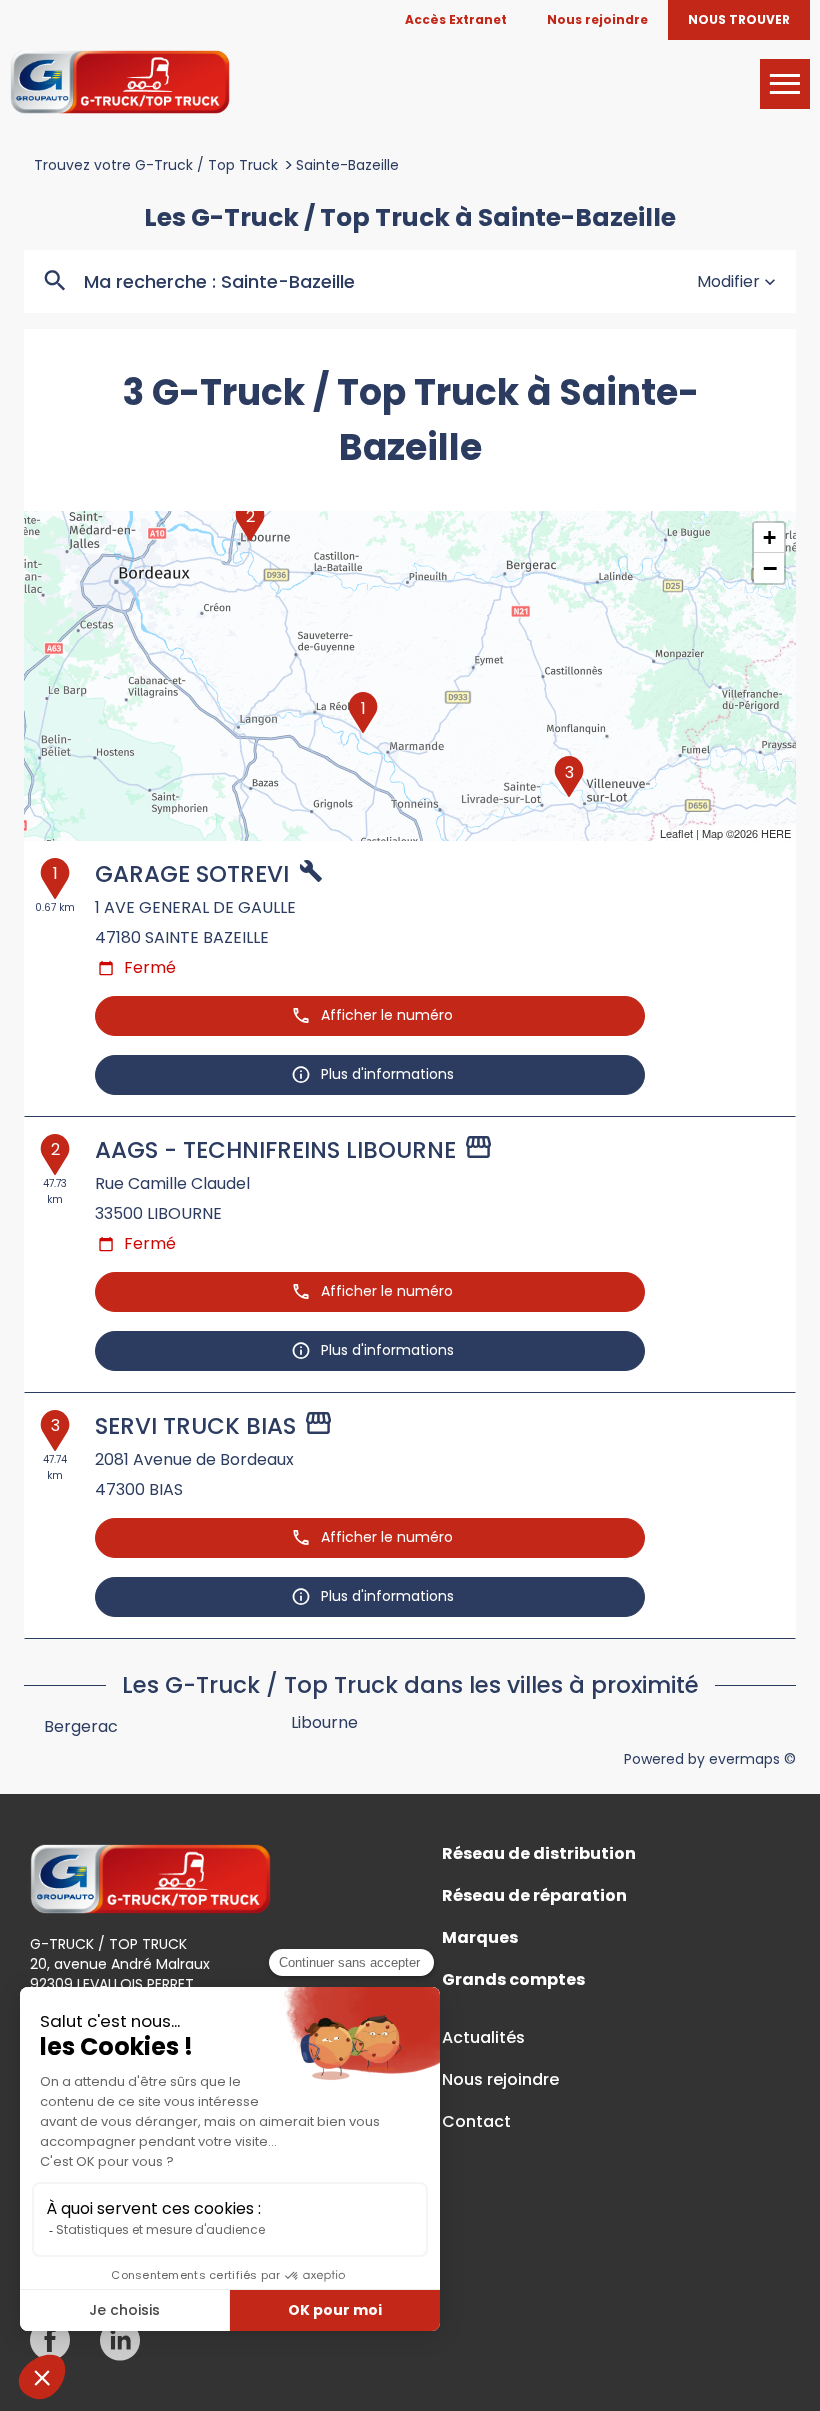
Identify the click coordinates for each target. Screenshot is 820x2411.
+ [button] (769, 537)
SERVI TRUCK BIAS (195, 1426)
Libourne (324, 1722)
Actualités (483, 2038)
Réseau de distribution (539, 1854)
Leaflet (676, 833)
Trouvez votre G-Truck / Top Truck (156, 165)
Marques (480, 1938)
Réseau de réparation (534, 1896)
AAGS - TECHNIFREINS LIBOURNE (275, 1150)
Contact (476, 2122)
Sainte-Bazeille (347, 165)
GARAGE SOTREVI (192, 874)
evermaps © (752, 1759)
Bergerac (81, 1726)
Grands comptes (513, 1980)
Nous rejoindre (500, 2080)
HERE (776, 833)
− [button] (770, 568)
